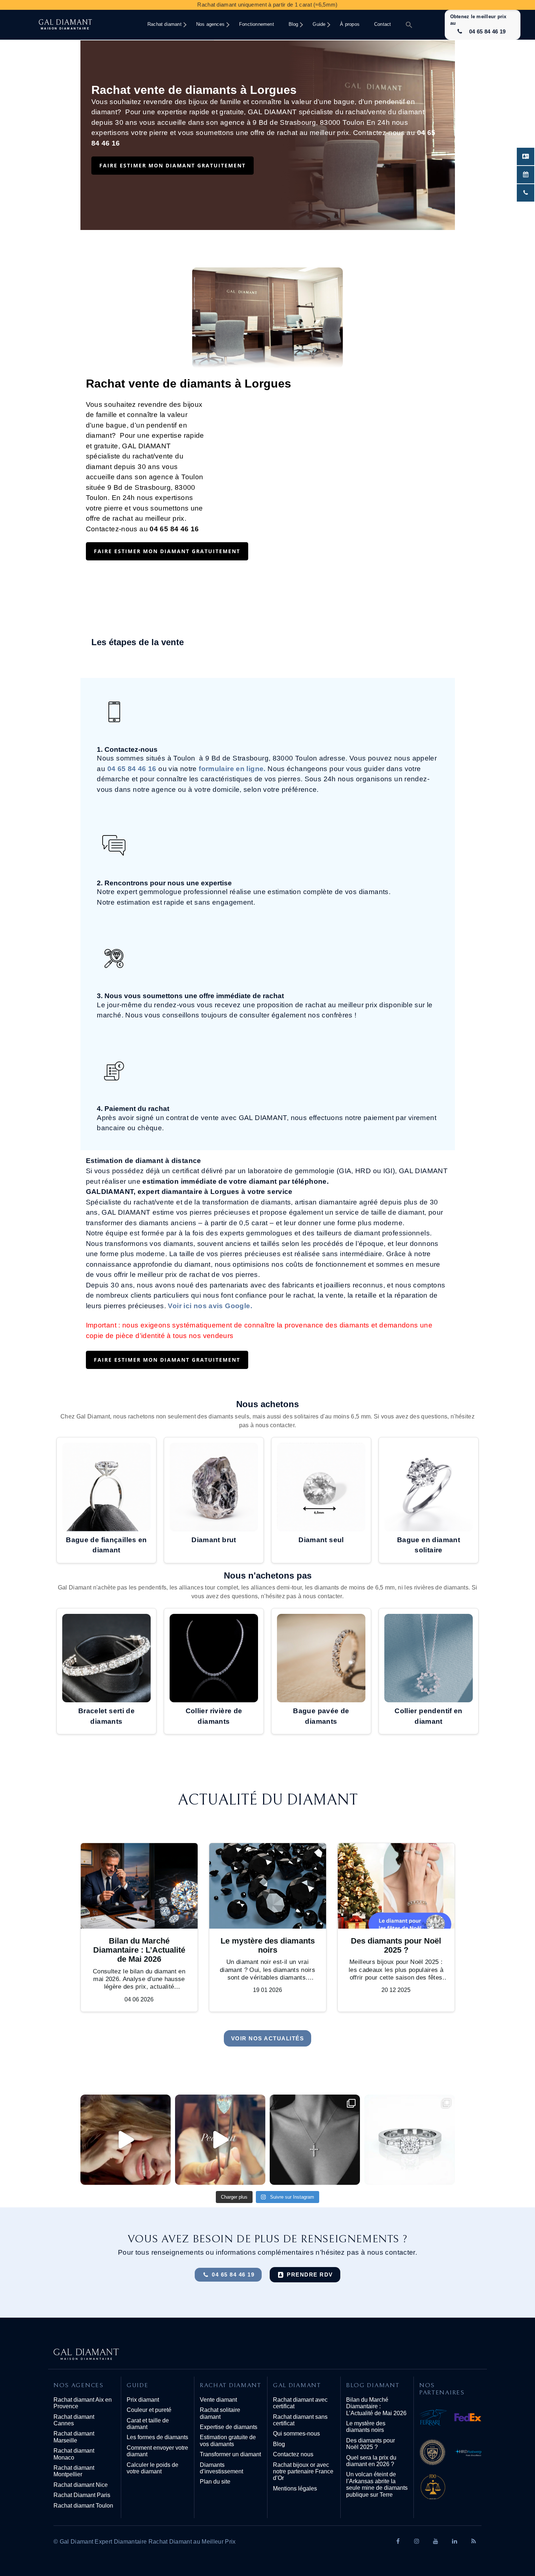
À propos (350, 24)
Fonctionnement (257, 24)
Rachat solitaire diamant (220, 2413)
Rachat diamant (165, 24)
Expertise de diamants (229, 2427)
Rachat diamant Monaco (74, 2454)
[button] (409, 25)
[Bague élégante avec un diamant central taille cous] (409, 2140)
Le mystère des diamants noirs (366, 2427)
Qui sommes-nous (296, 2434)
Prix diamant (143, 2400)
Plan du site (215, 2482)
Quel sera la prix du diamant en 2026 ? (371, 2461)
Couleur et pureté (149, 2410)
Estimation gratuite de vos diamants (228, 2440)
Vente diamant (218, 2400)
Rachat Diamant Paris (82, 2495)
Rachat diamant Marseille (74, 2437)
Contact (383, 24)
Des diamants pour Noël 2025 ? (370, 2444)
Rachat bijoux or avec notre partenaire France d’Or (303, 2472)
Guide (319, 24)
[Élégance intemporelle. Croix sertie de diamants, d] (315, 2140)
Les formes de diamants (157, 2437)
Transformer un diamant (230, 2454)
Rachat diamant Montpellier (74, 2471)
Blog (294, 24)
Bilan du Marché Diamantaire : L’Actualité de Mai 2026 (376, 2406)
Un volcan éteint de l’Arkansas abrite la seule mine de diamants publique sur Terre (377, 2484)
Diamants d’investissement (221, 2468)
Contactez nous (293, 2454)
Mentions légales (295, 2488)
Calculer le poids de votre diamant (152, 2468)
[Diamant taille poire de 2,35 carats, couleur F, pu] (220, 2140)
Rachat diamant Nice (81, 2485)
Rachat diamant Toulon (83, 2506)
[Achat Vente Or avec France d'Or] (450, 2489)
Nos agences (210, 24)
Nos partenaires (442, 2389)
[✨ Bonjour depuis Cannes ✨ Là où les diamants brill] (126, 2140)
